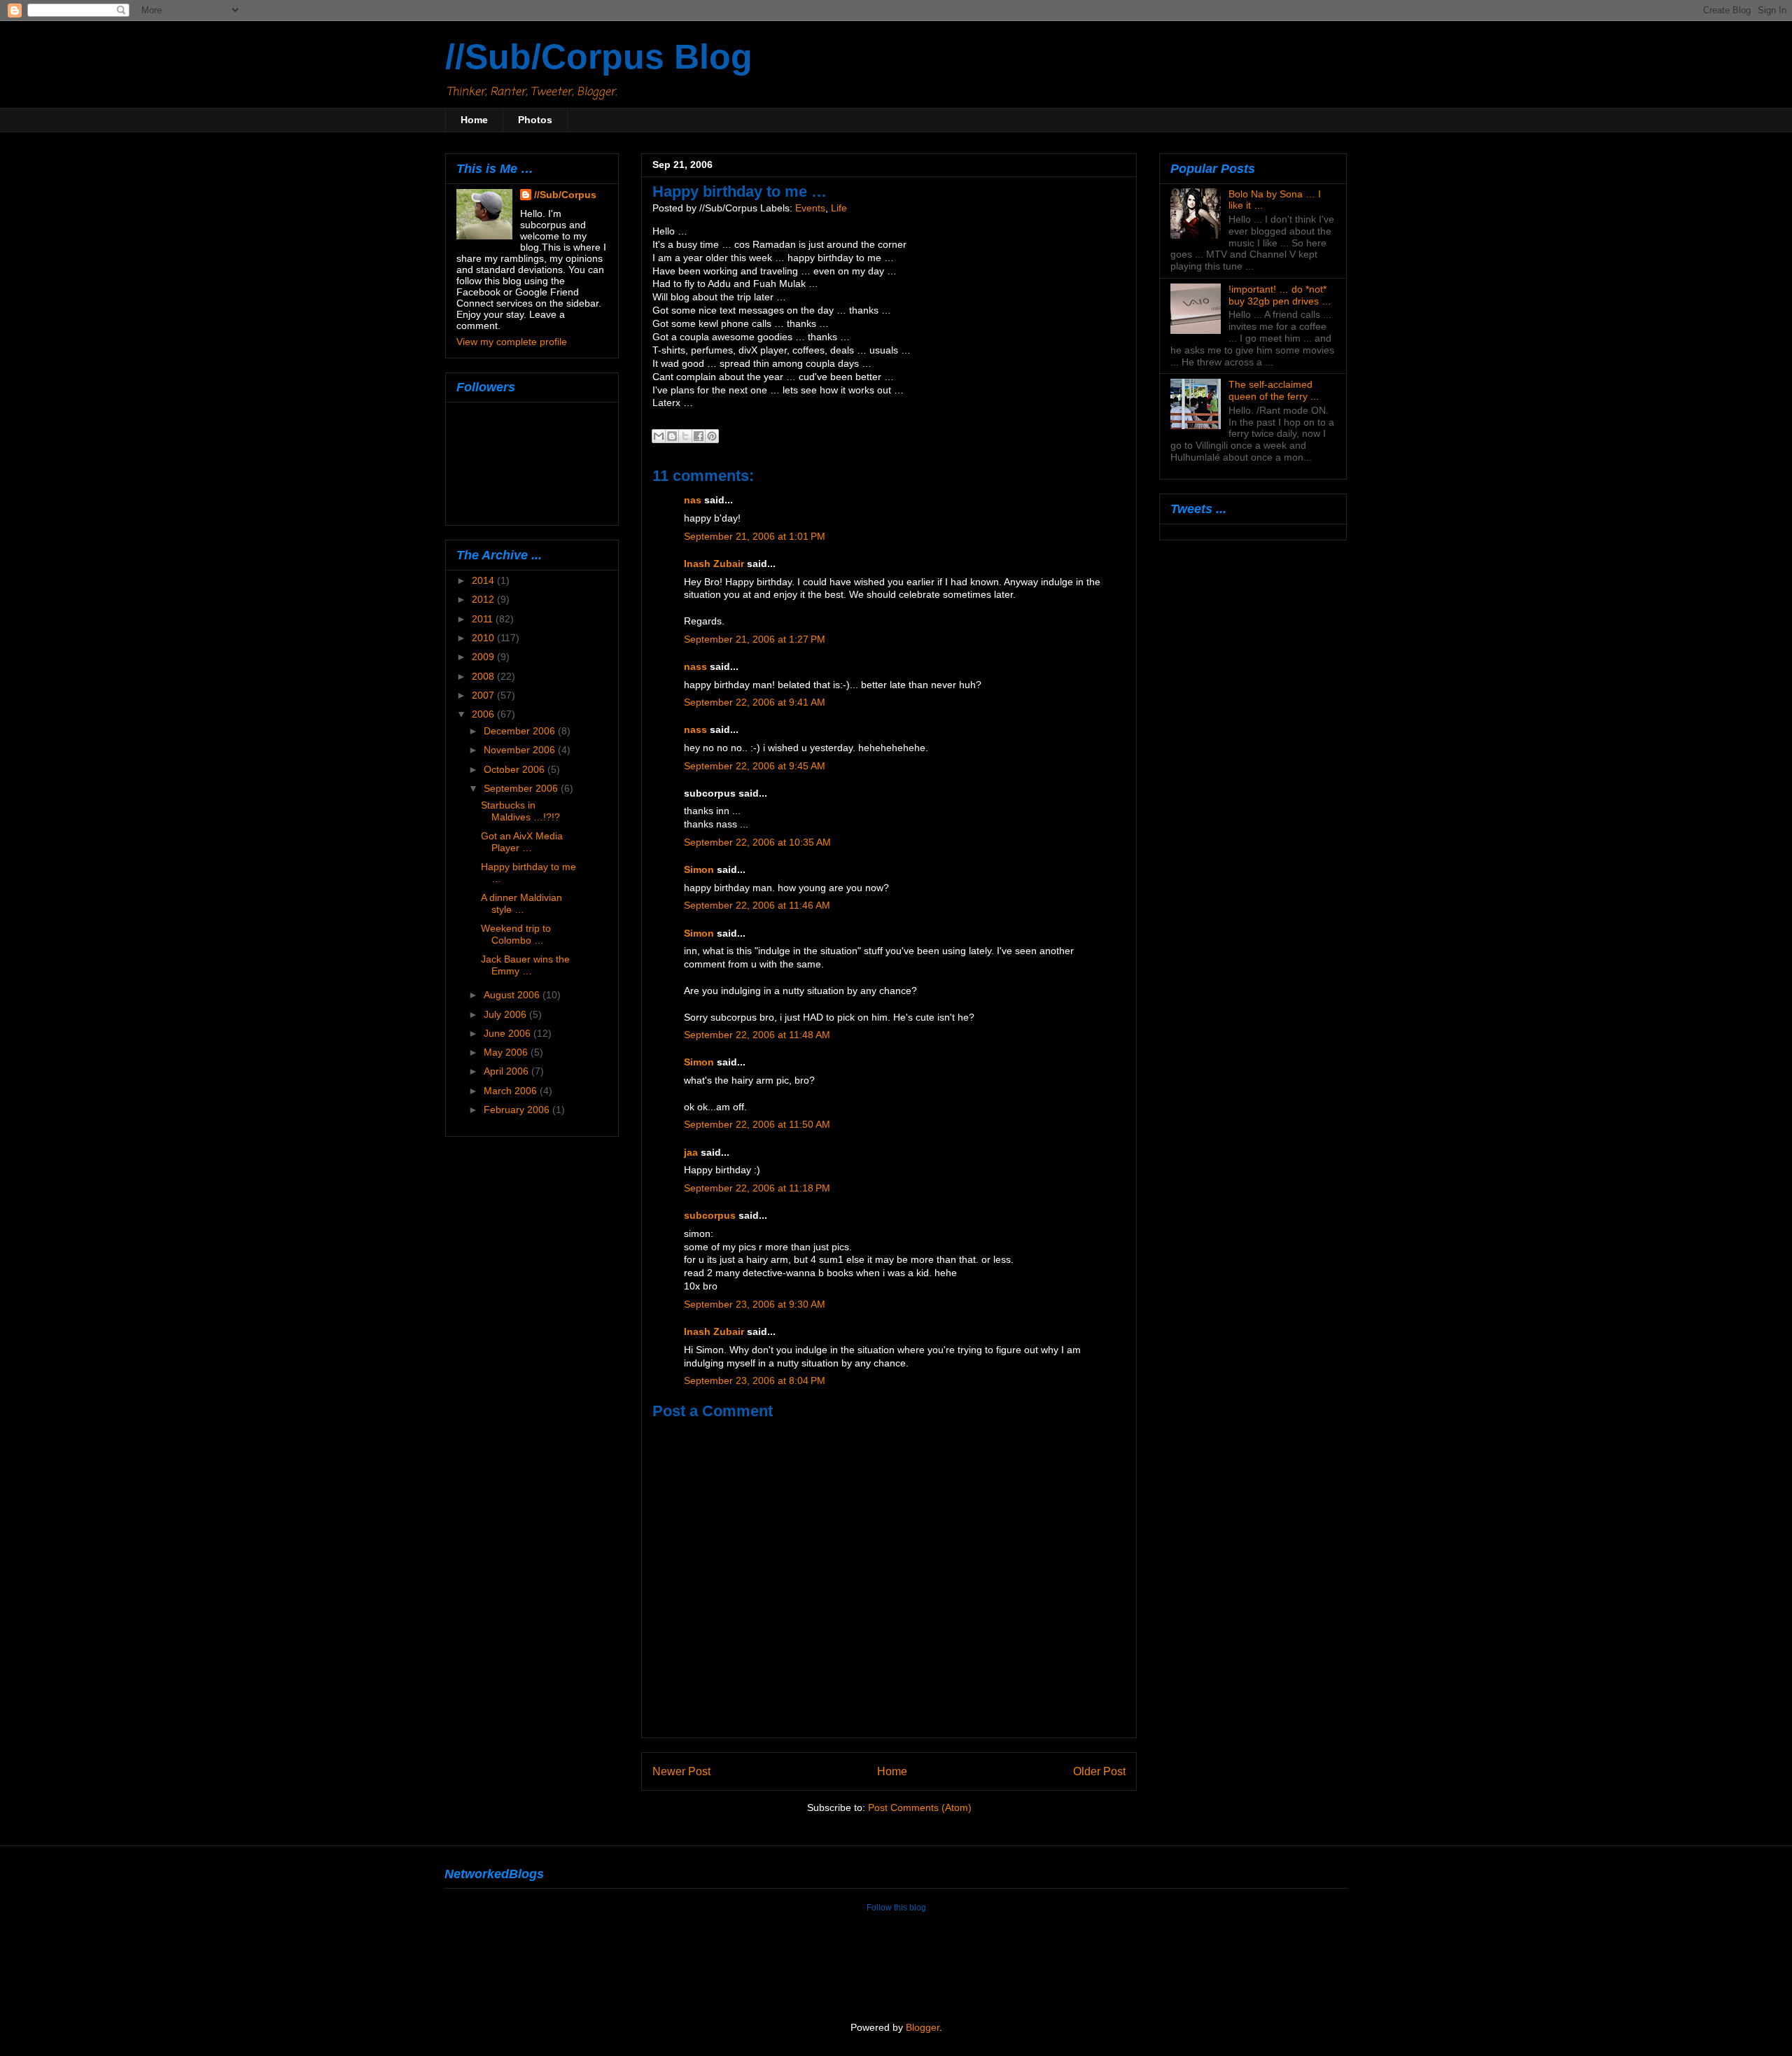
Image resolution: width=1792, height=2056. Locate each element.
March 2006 (512, 1091)
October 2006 (516, 769)
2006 (484, 714)
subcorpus (710, 1216)
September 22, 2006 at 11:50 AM (757, 1125)
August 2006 (513, 995)
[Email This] (659, 436)
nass (695, 667)
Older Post (1099, 1771)
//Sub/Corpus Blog (599, 57)
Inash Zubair (714, 564)
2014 (484, 580)
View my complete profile (512, 342)
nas (693, 500)
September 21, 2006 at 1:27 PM (755, 639)
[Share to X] (685, 436)
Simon (699, 870)
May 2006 (507, 1052)
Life (839, 208)
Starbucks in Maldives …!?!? (520, 811)
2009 (484, 657)
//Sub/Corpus (565, 195)
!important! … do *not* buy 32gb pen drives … (1280, 295)
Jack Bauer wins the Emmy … (525, 965)
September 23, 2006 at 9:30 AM (755, 1305)
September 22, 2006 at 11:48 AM (757, 1035)
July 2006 (506, 1014)
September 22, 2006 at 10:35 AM (757, 842)
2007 (484, 695)
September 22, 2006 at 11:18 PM (757, 1188)
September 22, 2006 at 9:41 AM (755, 702)
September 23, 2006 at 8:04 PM (755, 1381)
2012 (484, 599)
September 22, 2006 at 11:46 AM (757, 905)
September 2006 (522, 788)
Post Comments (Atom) (920, 1808)
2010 (484, 638)
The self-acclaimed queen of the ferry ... (1274, 390)
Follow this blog (896, 1908)
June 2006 (509, 1033)
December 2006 (521, 731)
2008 (484, 676)
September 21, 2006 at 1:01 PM (755, 537)
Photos (535, 120)
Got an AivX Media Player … (522, 842)
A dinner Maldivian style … (521, 903)
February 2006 (518, 1110)
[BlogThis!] (672, 436)
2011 (484, 619)
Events (810, 208)
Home (474, 120)
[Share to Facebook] (699, 436)
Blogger (923, 2028)
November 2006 (521, 750)
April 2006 (507, 1071)
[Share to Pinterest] (712, 436)
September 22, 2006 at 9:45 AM (755, 766)
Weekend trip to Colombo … (516, 934)
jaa (691, 1153)
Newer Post (681, 1771)
